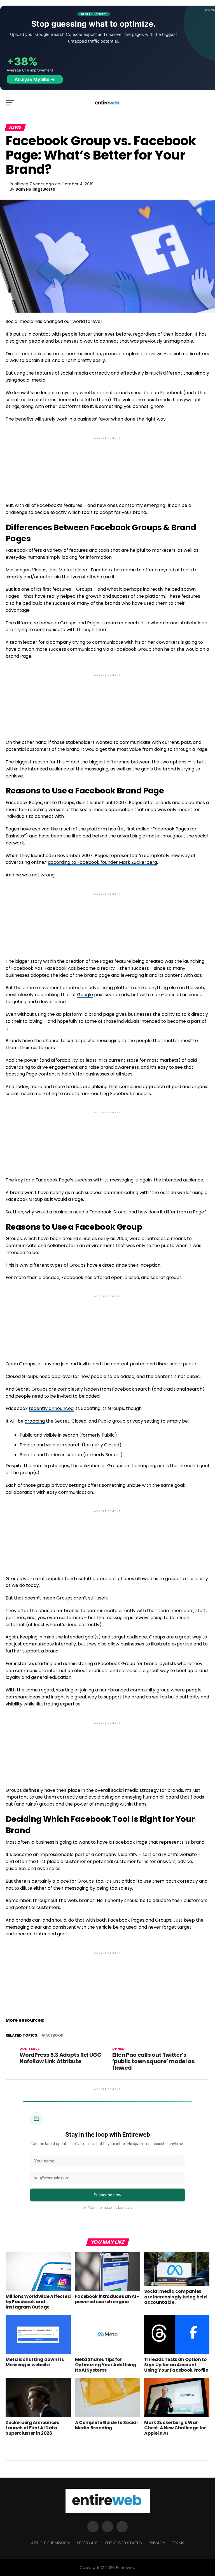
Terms (178, 2543)
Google (85, 995)
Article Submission (51, 2543)
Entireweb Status (124, 2543)
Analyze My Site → (35, 79)
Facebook (53, 2036)
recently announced (51, 1408)
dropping (35, 1421)
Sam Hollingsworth (35, 189)
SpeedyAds (88, 2543)
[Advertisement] (107, 465)
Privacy (157, 2543)
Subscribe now (108, 2195)
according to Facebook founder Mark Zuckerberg (102, 862)
